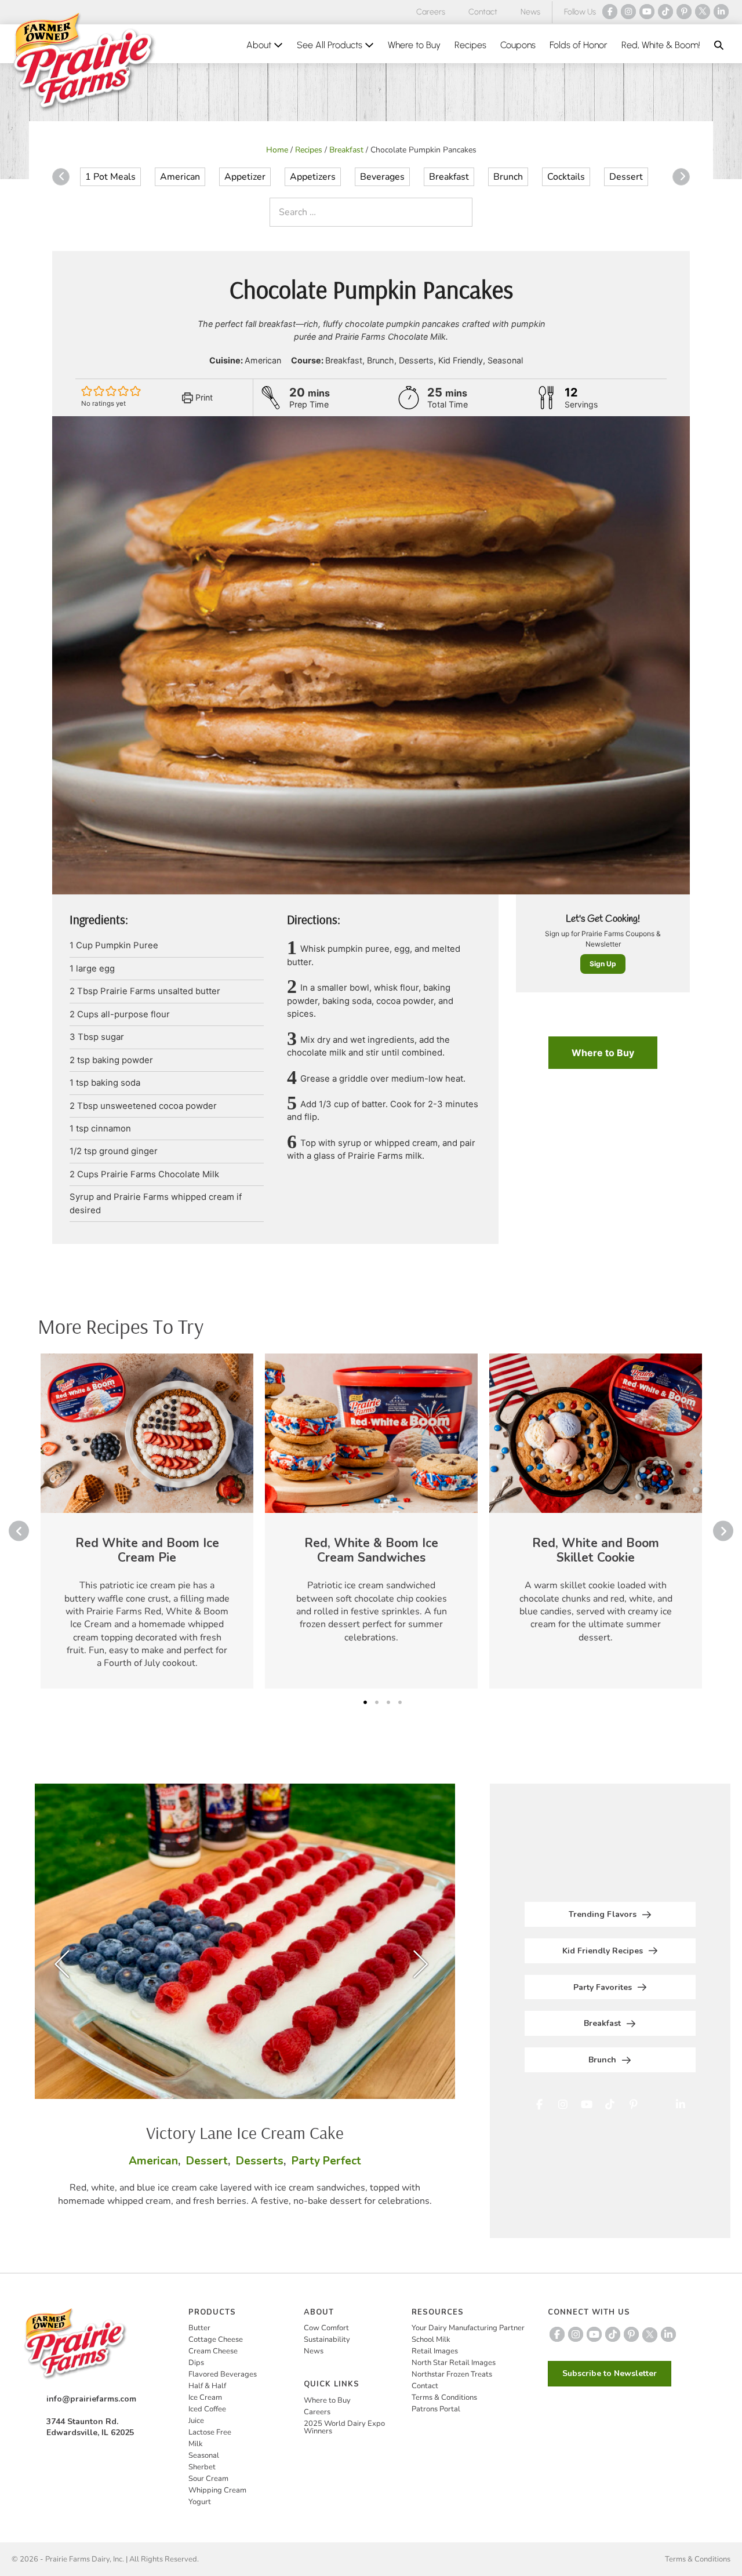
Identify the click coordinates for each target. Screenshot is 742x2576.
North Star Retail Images (454, 2363)
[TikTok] (665, 12)
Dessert (626, 177)
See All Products (331, 45)
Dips (196, 2363)
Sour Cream (208, 2479)
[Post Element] (147, 1521)
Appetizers (313, 177)
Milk (196, 2444)
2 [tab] (377, 1702)
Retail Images (435, 2351)
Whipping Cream (217, 2490)
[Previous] (61, 177)
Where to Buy (414, 45)
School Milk (431, 2339)
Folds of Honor (579, 45)
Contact (483, 12)
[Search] (461, 212)
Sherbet (202, 2467)
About (260, 45)
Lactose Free (210, 2432)
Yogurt (200, 2502)
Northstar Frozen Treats (452, 2374)
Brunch (508, 177)
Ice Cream (205, 2397)
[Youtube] (647, 12)
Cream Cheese (213, 2351)
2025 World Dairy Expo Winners (344, 2427)
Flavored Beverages (223, 2374)
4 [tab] (400, 1702)
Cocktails (566, 177)
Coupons (518, 45)
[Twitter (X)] (703, 12)
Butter (199, 2328)
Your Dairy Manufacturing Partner (468, 2328)
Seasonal (204, 2455)
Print (203, 397)
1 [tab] (365, 1702)
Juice (196, 2421)
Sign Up (603, 964)
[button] (719, 45)
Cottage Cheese (216, 2339)
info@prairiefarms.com (91, 2399)
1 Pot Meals (110, 177)
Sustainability (327, 2339)
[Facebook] (610, 12)
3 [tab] (388, 1702)
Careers (431, 12)
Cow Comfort (326, 2328)
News (530, 12)
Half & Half (207, 2386)
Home (277, 150)
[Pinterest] (684, 12)
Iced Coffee (207, 2409)
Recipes (470, 45)
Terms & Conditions (444, 2397)
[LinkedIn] (721, 12)
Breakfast (346, 150)
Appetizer (245, 177)
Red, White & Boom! (661, 45)
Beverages (382, 177)
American (180, 177)
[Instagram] (628, 12)
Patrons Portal (436, 2409)
